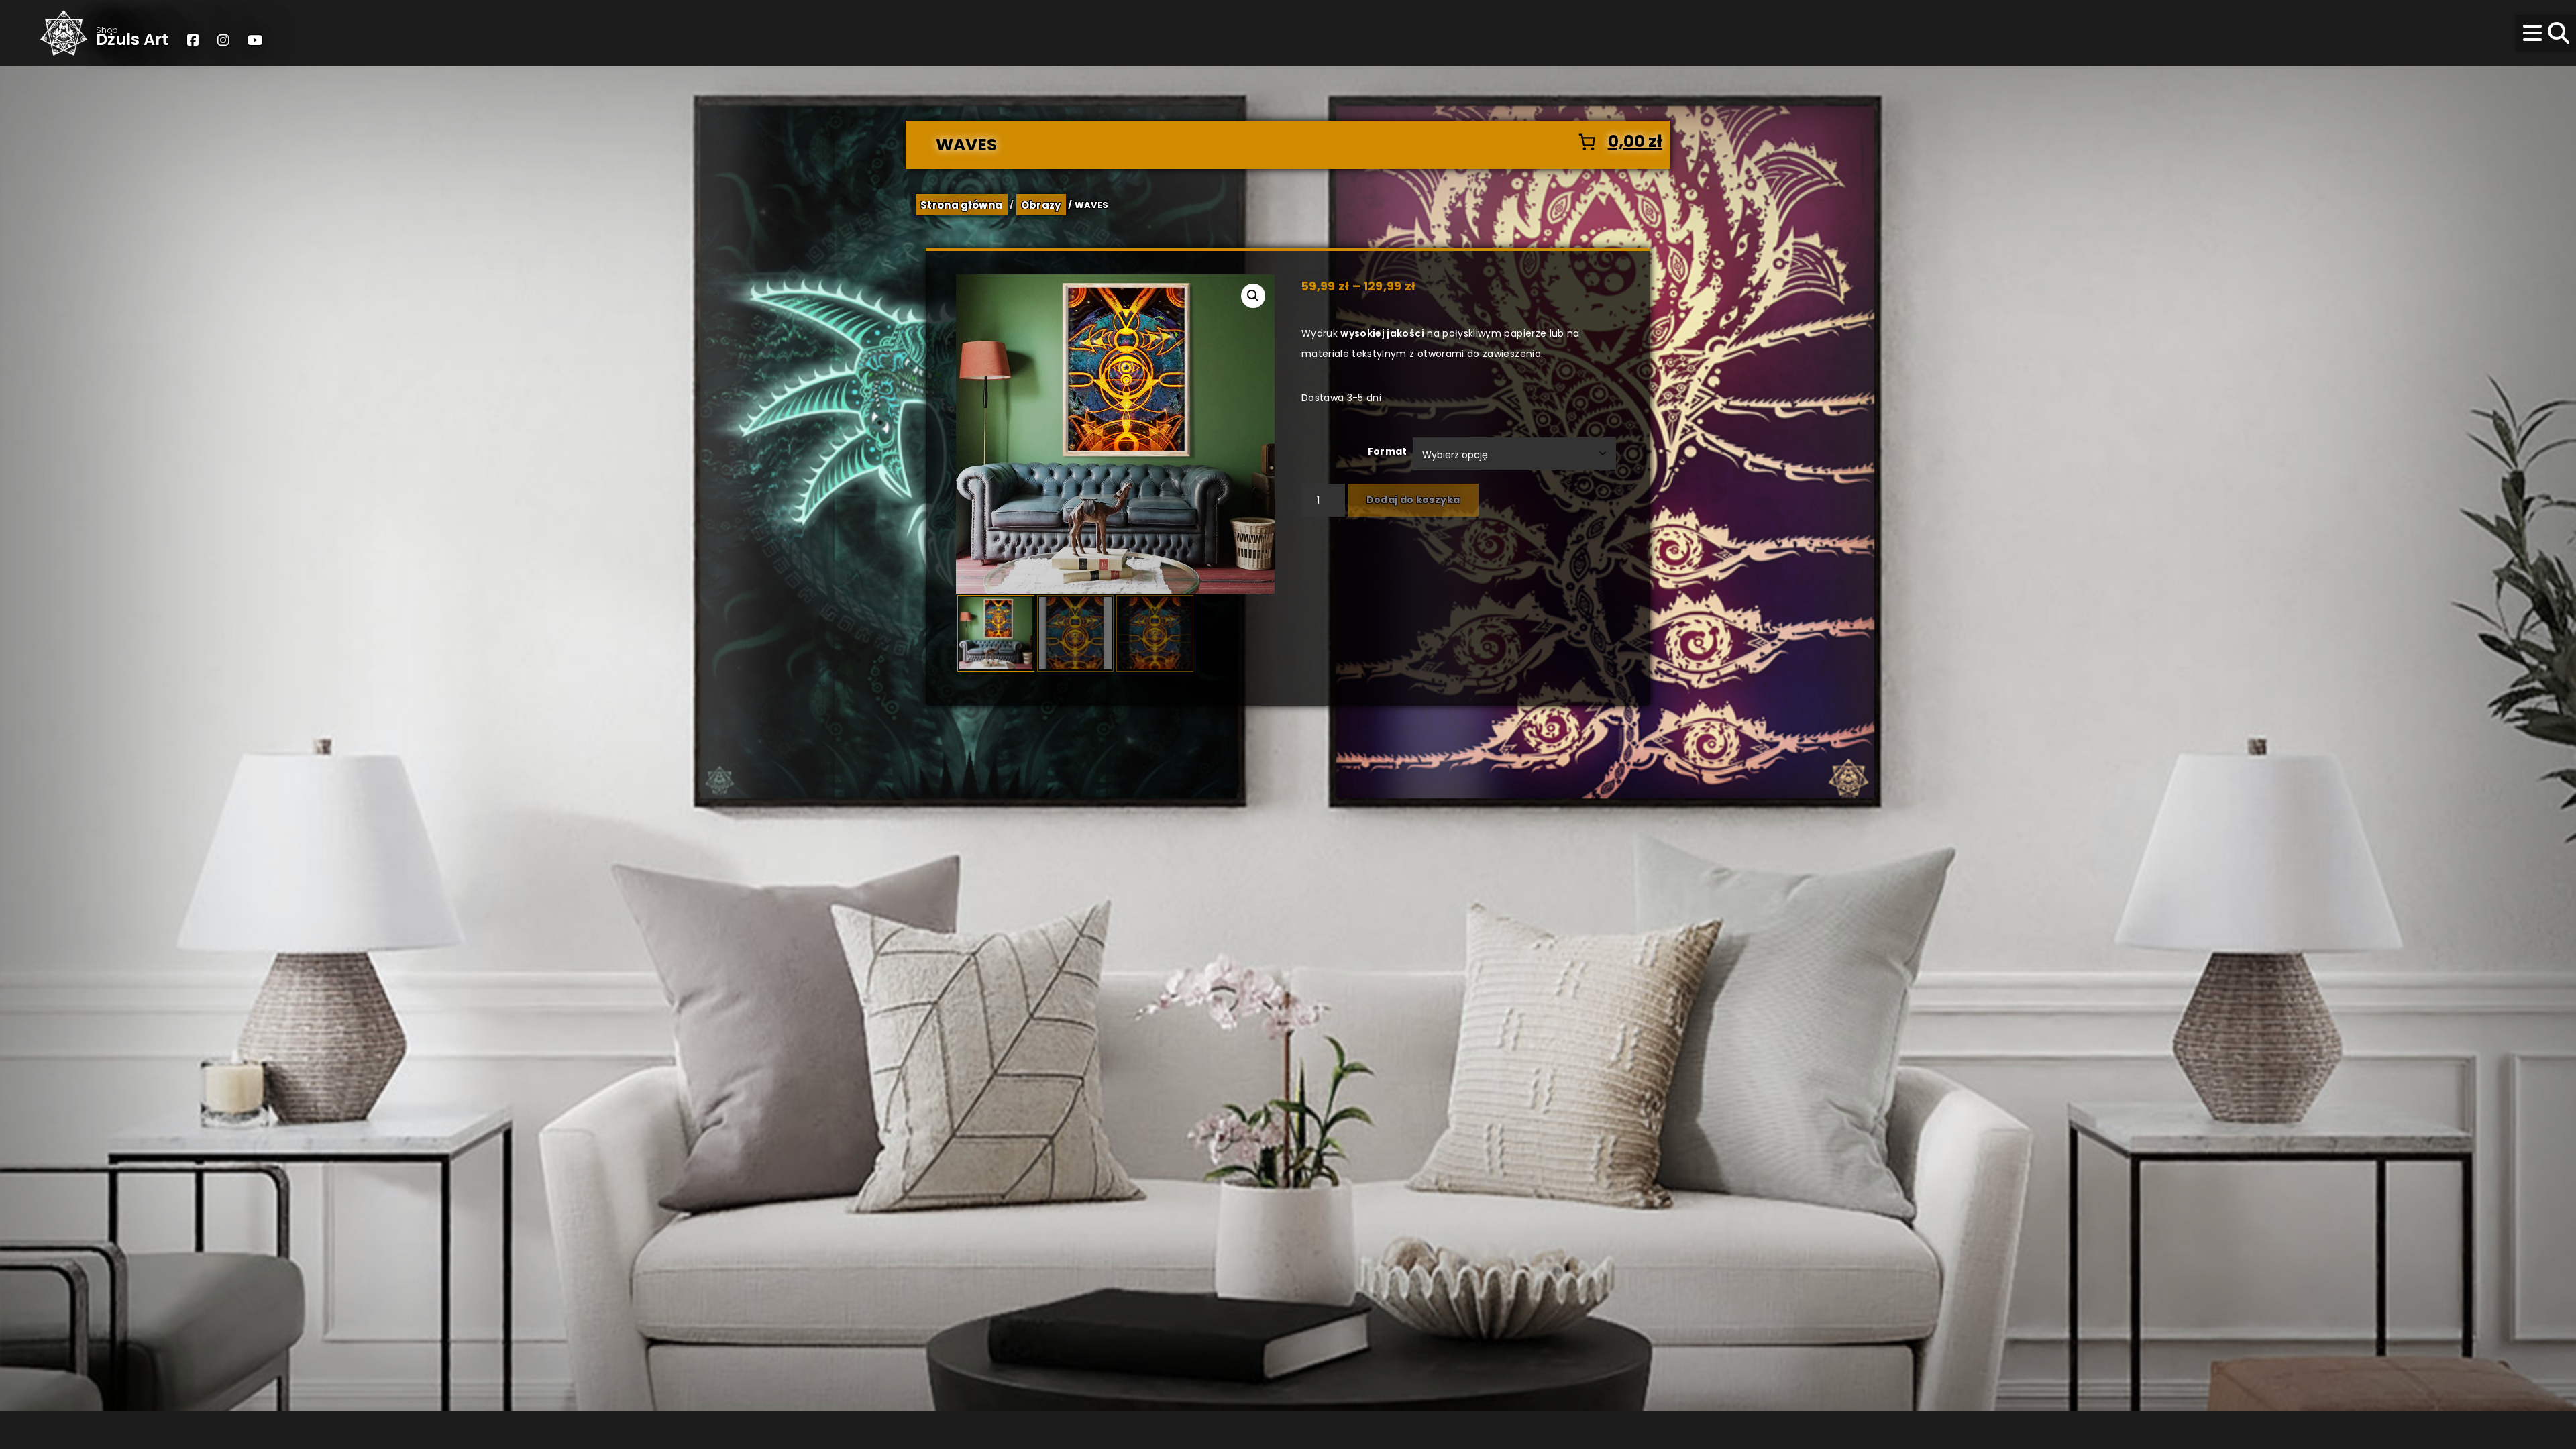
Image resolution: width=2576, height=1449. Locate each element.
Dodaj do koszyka (1413, 500)
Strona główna (962, 204)
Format (1388, 451)
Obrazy (1041, 204)
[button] (1253, 296)
